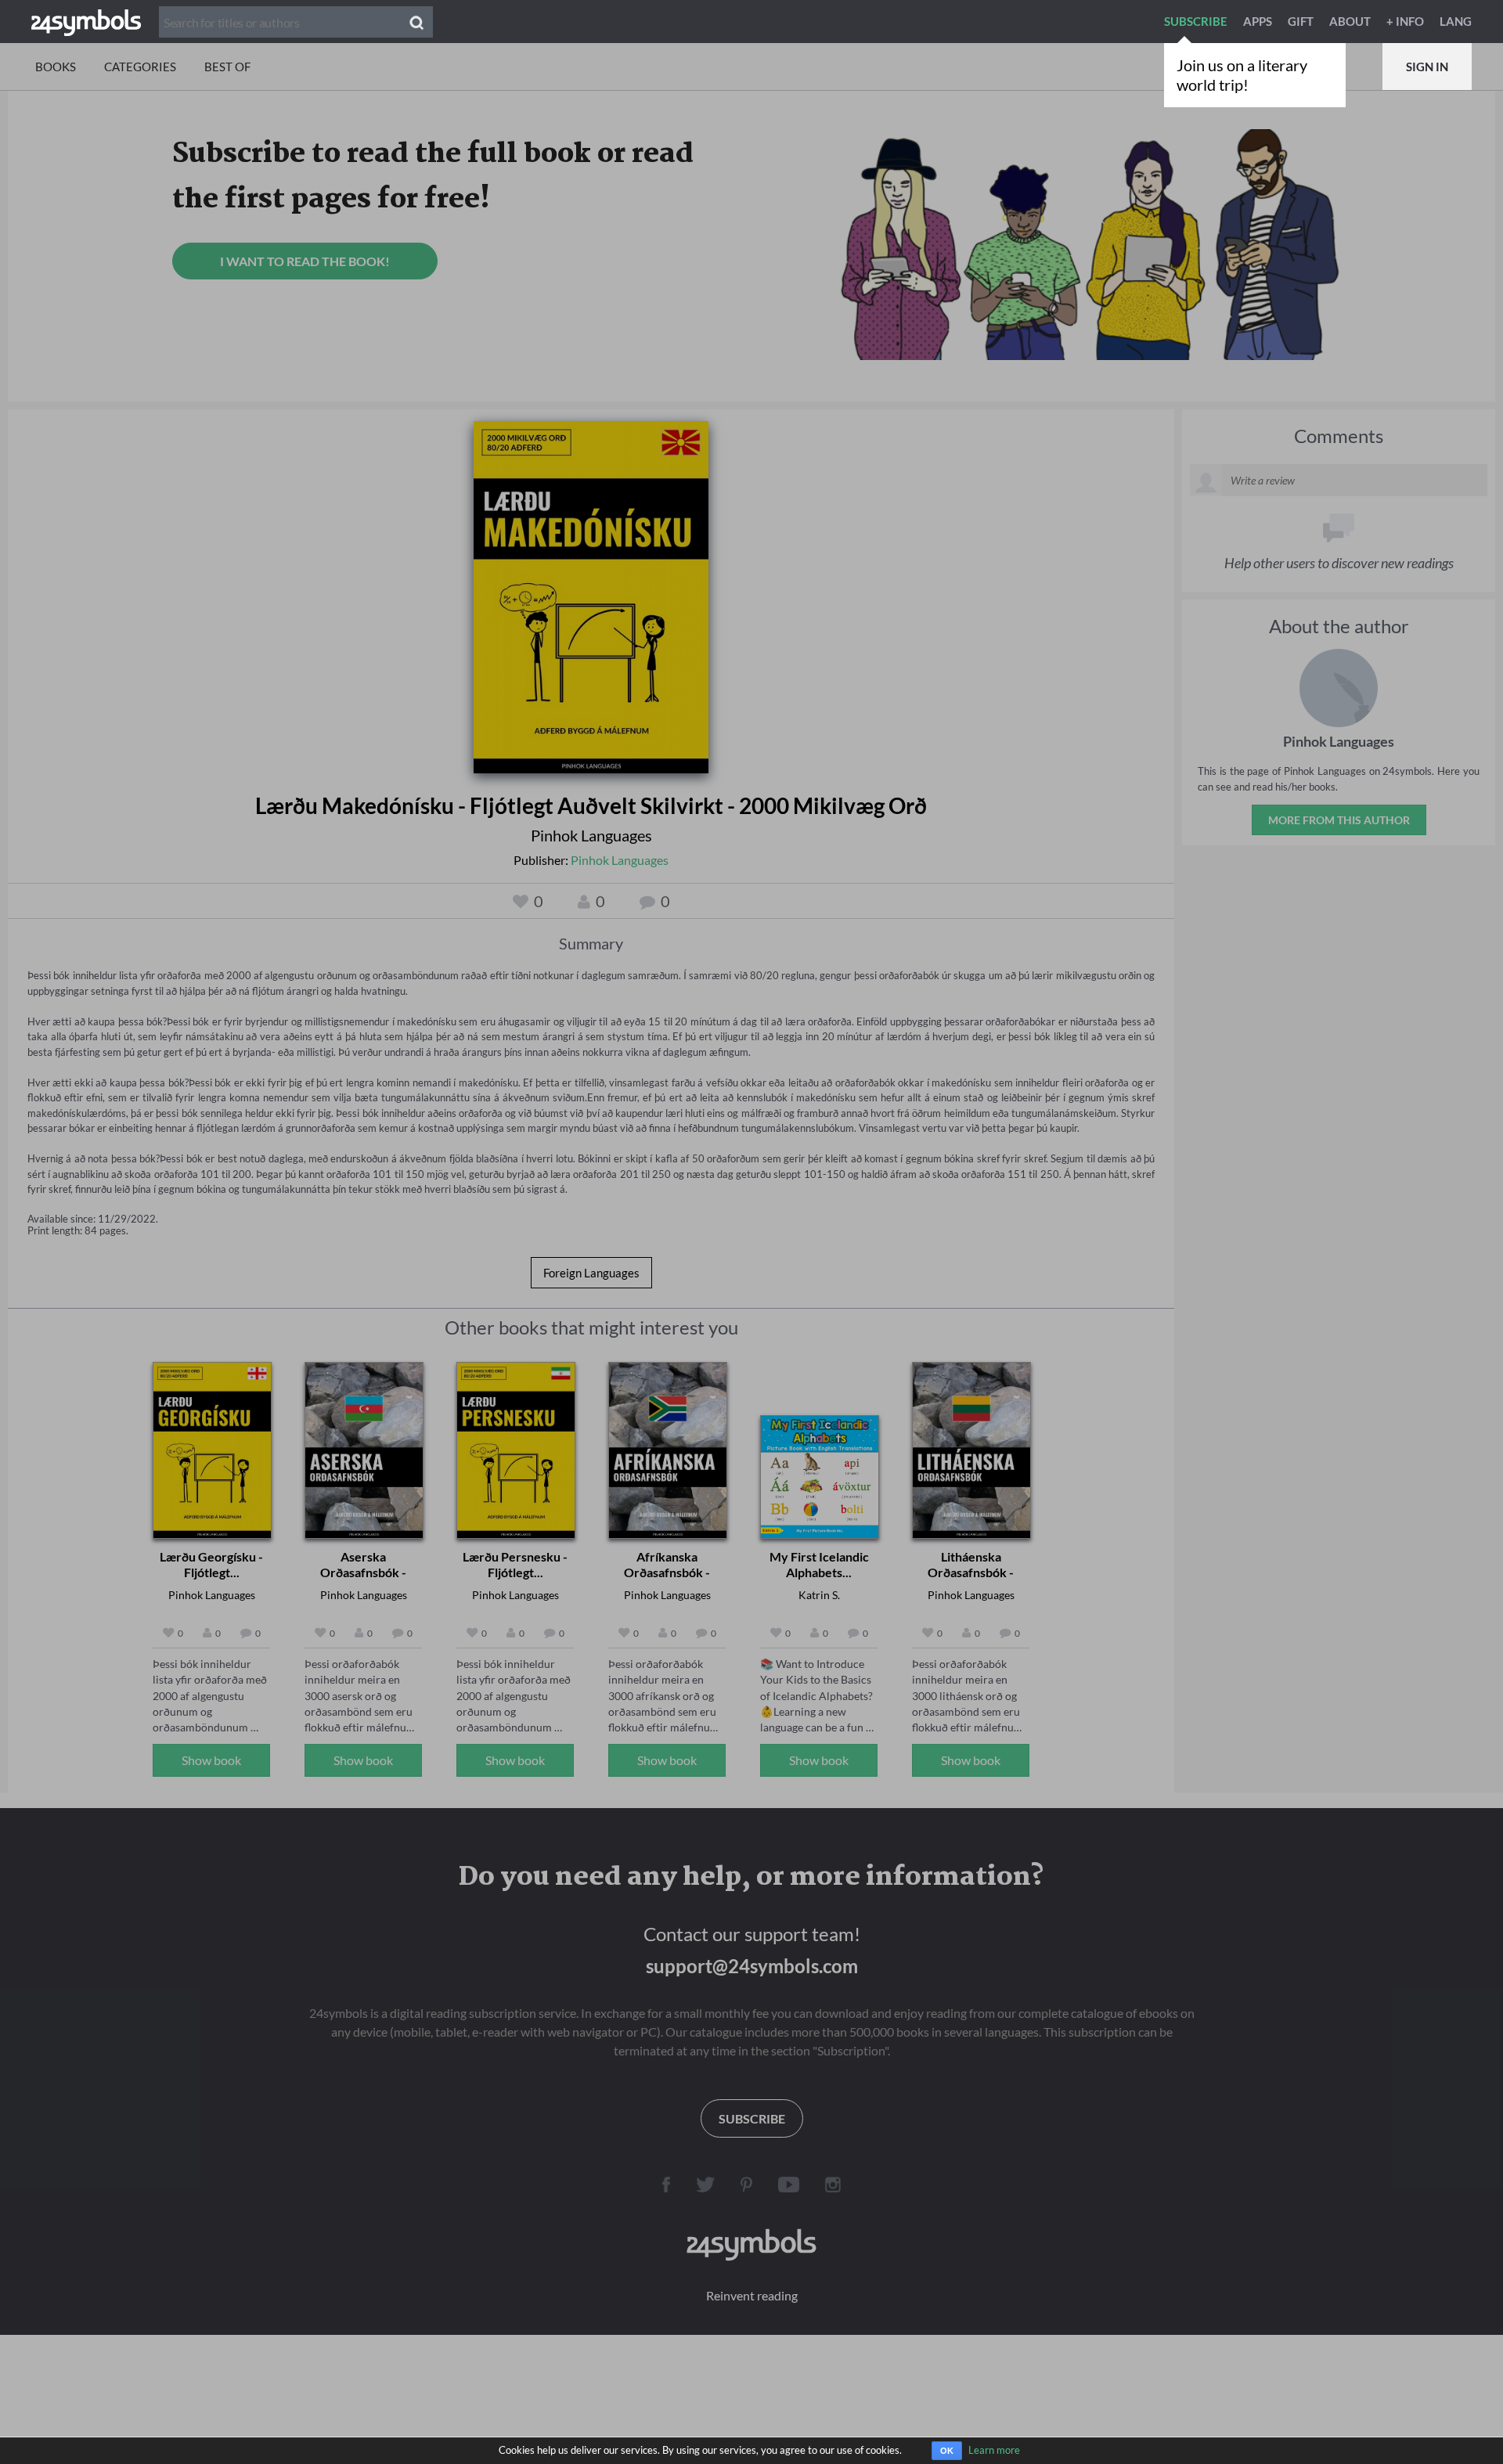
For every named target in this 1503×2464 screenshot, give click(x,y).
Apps (1258, 21)
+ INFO (1405, 21)
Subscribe (1196, 21)
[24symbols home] (86, 21)
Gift (1301, 21)
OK (947, 2451)
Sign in (1427, 67)
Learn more (994, 2450)
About (1350, 21)
